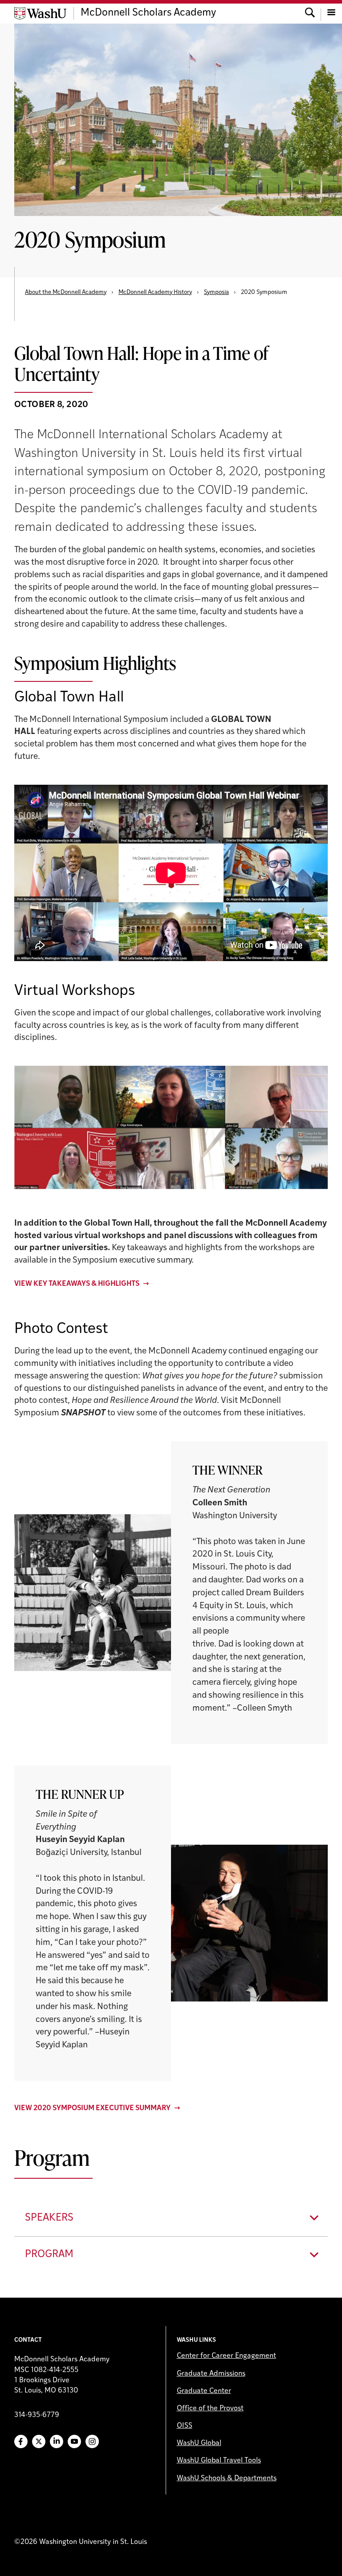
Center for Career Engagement (226, 2356)
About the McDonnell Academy (66, 292)
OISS (185, 2426)
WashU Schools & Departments (227, 2478)
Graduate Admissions (211, 2374)
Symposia (216, 292)
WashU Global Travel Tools (219, 2461)
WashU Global (199, 2443)
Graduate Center (204, 2391)
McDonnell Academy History (155, 292)
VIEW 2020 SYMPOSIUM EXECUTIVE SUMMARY (92, 2108)
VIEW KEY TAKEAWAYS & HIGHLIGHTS (77, 1284)
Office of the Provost (210, 2409)
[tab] (171, 2218)
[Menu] (331, 13)
